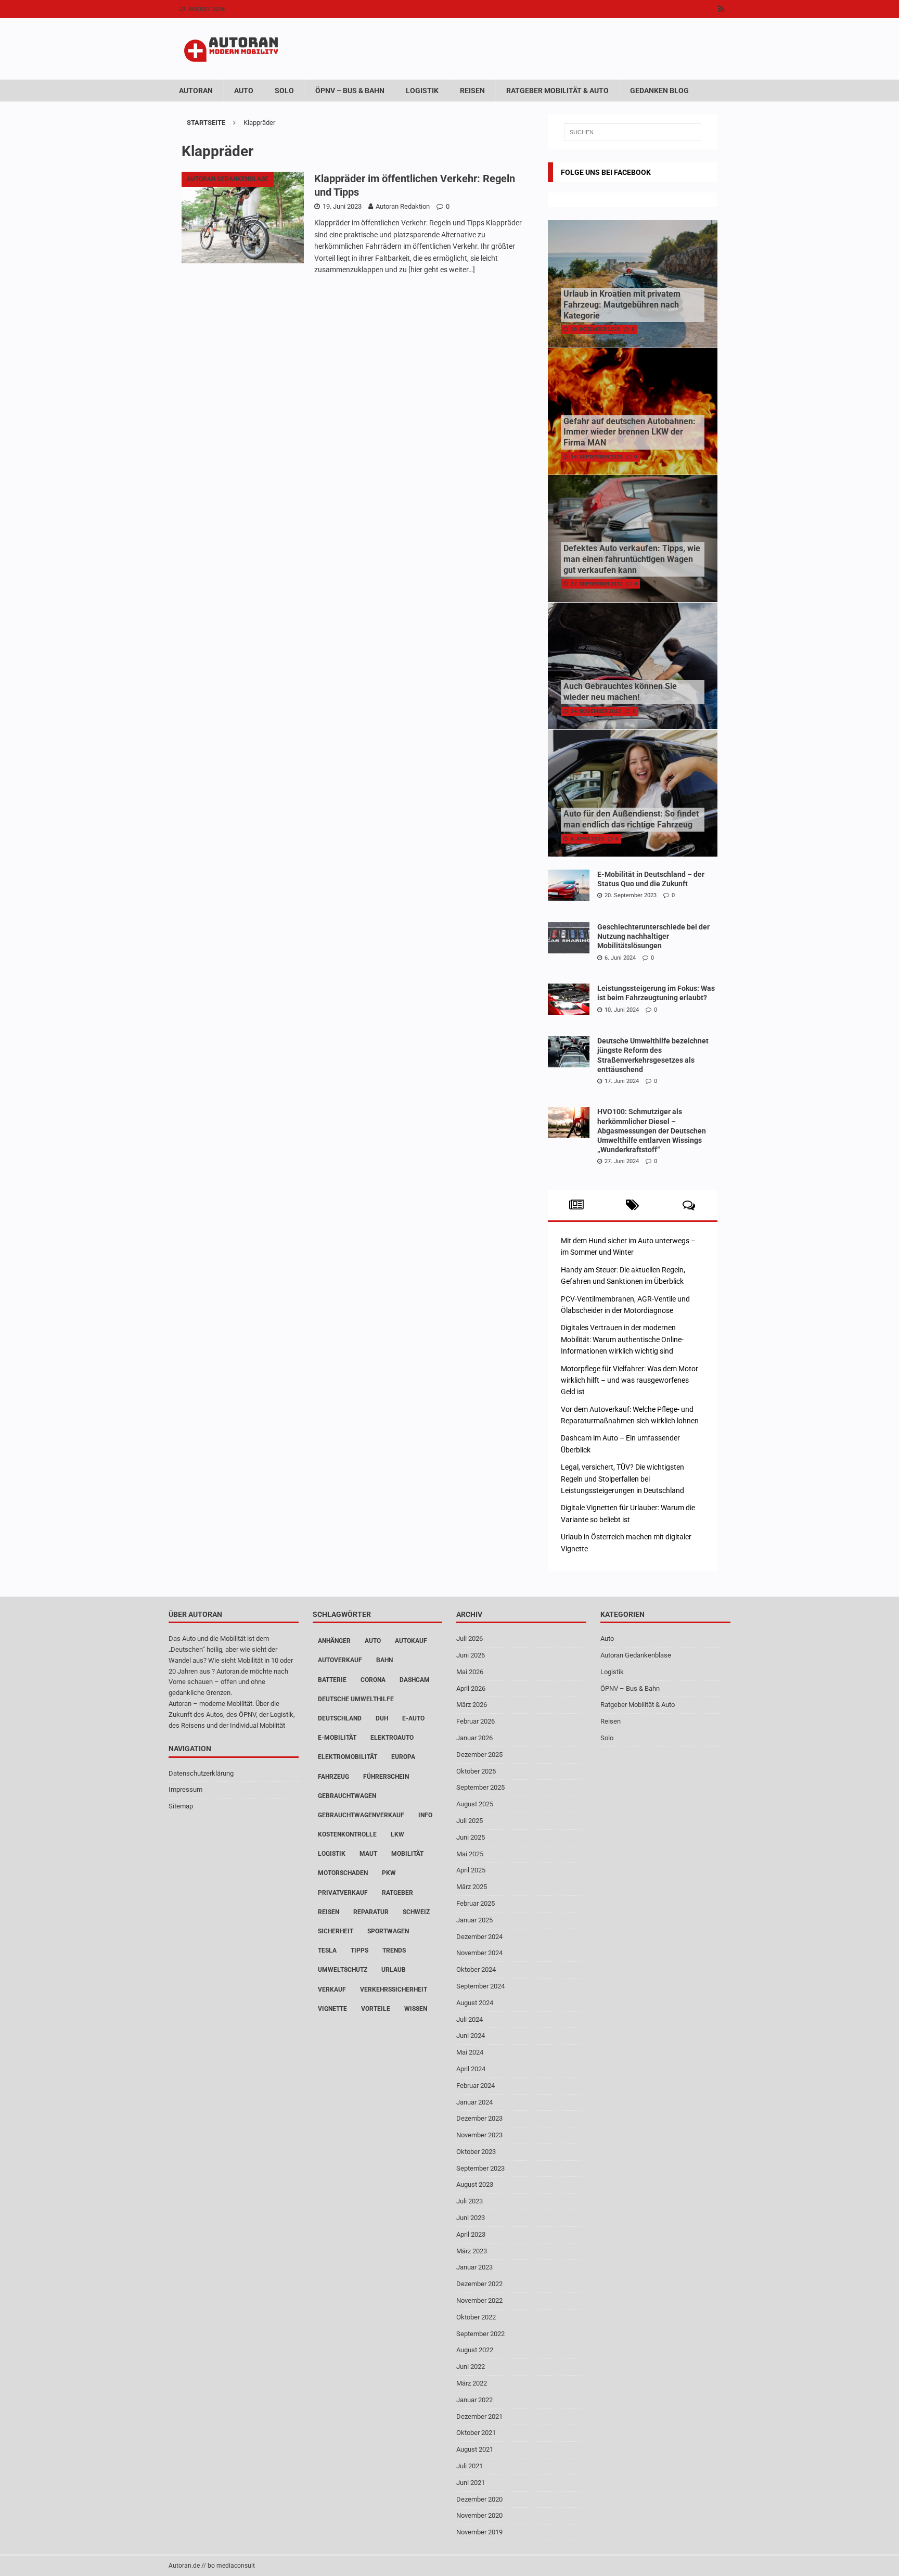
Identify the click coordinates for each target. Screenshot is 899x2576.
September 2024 (480, 1986)
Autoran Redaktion (403, 206)
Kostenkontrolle (347, 1834)
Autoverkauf (340, 1660)
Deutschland (340, 1718)
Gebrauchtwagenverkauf (361, 1815)
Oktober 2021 (476, 2433)
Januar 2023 (474, 2267)
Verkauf (332, 1990)
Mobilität (407, 1854)
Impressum (185, 1789)
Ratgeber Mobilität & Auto (557, 91)
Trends (394, 1950)
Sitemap (181, 1806)
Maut (368, 1854)
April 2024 (471, 2069)
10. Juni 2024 (622, 1010)
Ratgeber (397, 1893)
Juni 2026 (471, 1655)
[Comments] (689, 1205)
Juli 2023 (470, 2201)
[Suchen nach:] (633, 132)
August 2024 (475, 2003)
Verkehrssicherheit (394, 1990)
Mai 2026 (470, 1672)
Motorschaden (343, 1873)
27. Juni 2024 (622, 1161)
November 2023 (479, 2135)
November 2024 (479, 1953)
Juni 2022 (471, 2367)
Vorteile (376, 2009)
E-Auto (413, 1718)
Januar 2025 (474, 1920)
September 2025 (480, 1787)
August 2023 (475, 2184)
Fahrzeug (333, 1777)
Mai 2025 (470, 1854)
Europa (403, 1757)
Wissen (416, 2009)
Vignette (332, 2009)
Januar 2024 (474, 2102)
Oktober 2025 (476, 1771)
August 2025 (475, 1804)
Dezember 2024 (479, 1937)
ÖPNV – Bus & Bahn (350, 91)
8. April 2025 (587, 839)
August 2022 (475, 2350)
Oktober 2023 (476, 2152)
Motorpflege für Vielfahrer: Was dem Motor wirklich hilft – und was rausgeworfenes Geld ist (630, 1380)
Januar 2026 (474, 1738)
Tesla (327, 1950)
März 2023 (472, 2251)
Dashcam (415, 1680)
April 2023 (471, 2234)
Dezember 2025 (479, 1755)
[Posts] (576, 1205)
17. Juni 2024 (622, 1081)
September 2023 (480, 2168)
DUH (382, 1718)
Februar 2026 (476, 1721)
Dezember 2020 (479, 2499)
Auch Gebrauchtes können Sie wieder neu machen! (620, 692)
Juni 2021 (471, 2483)
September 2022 (480, 2334)
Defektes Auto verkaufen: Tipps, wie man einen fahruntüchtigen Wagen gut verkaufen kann (632, 559)
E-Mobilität (337, 1738)
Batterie (332, 1680)
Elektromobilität (348, 1757)
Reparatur (371, 1912)
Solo (284, 91)
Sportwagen (388, 1931)
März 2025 (472, 1887)
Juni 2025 (471, 1837)
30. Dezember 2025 (595, 329)
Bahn (384, 1660)
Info (425, 1815)
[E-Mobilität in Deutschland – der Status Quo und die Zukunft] (569, 885)
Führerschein (386, 1777)
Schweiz (416, 1912)
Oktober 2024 (476, 1969)
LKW (397, 1834)
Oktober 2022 (476, 2317)
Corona (373, 1680)
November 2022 (479, 2300)
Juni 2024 (471, 2036)
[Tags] (632, 1205)
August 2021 (475, 2449)
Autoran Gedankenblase (636, 1655)
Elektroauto (392, 1738)
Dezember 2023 (479, 2118)
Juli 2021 (470, 2466)
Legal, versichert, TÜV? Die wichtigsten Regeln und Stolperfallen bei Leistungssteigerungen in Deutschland (622, 1479)
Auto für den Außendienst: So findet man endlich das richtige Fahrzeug (631, 819)
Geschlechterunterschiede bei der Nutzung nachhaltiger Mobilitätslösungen (653, 936)
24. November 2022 (596, 711)
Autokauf (411, 1641)
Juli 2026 (470, 1638)
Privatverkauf (343, 1893)
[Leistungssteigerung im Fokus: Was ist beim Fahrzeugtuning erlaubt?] (569, 999)
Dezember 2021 (479, 2416)
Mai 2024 (470, 2052)
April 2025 (471, 1870)
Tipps (359, 1950)
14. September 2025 (597, 457)
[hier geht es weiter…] (442, 270)
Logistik (422, 91)
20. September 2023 (631, 895)
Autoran (196, 91)
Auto (244, 91)
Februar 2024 (476, 2086)
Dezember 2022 (479, 2284)
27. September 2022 (597, 584)
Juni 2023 (471, 2218)
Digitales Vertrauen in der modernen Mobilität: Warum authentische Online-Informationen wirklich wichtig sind (622, 1339)
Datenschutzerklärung (201, 1773)
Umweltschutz (343, 1970)
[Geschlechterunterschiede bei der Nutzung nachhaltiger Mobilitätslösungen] (569, 938)
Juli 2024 (470, 2019)
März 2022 (472, 2383)
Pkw (389, 1873)
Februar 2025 (476, 1903)
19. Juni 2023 (342, 206)
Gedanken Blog (659, 91)
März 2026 (472, 1705)
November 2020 (479, 2515)
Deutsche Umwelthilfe (356, 1699)
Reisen (472, 91)
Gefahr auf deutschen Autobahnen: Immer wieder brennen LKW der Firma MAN (630, 432)
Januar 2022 (474, 2400)
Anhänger (334, 1641)
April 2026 (471, 1688)
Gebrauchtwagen (347, 1796)
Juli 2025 (470, 1821)
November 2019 (479, 2532)
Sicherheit (336, 1931)
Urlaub (394, 1970)
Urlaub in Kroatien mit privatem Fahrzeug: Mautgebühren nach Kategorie (622, 305)
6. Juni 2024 (620, 958)
